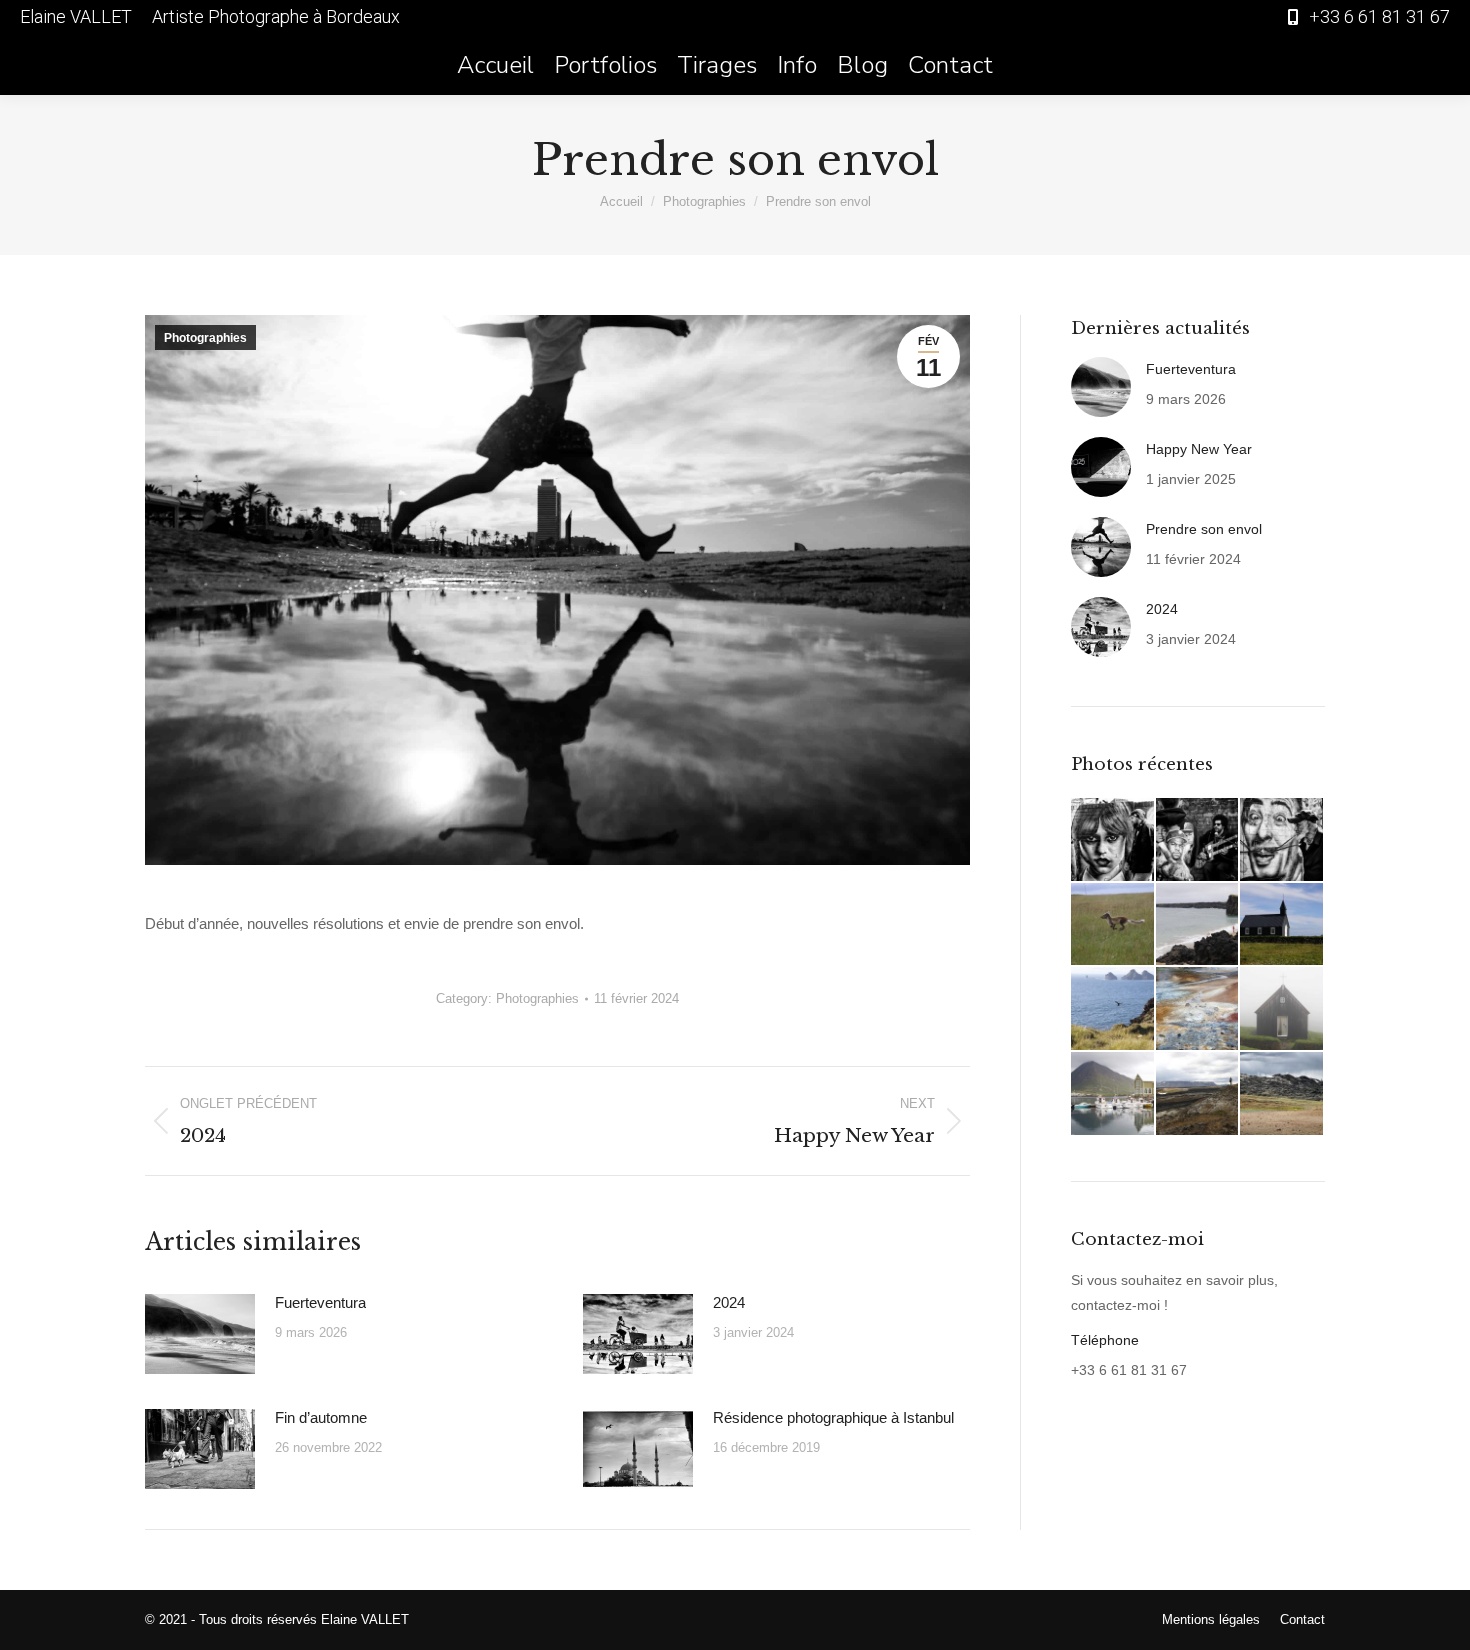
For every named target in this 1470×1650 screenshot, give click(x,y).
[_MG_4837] (1113, 1009)
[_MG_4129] (1113, 1094)
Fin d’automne (321, 1417)
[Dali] (1282, 840)
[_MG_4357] (1282, 1009)
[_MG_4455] (1198, 1009)
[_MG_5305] (1113, 925)
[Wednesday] (1113, 840)
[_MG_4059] (1198, 1094)
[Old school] (1198, 840)
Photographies (205, 338)
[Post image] (200, 1334)
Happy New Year (1199, 449)
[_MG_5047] (1282, 925)
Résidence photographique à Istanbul (833, 1417)
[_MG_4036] (1282, 1094)
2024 (729, 1302)
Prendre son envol (1204, 529)
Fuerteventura (320, 1302)
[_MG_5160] (1198, 925)
